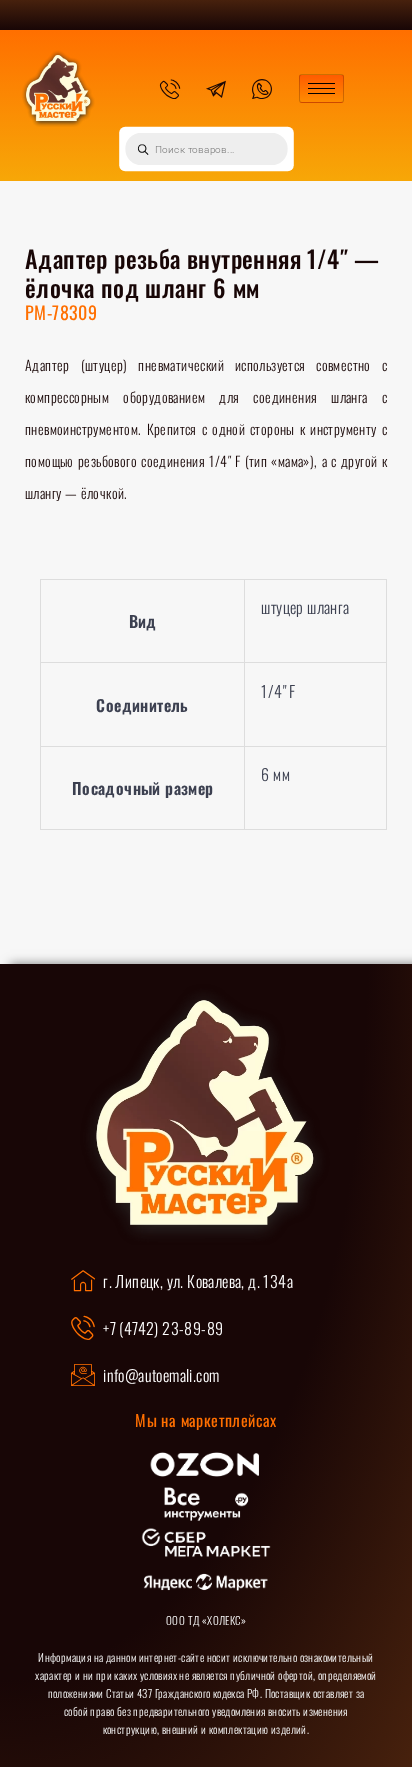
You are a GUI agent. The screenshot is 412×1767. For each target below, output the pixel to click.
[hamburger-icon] (321, 88)
